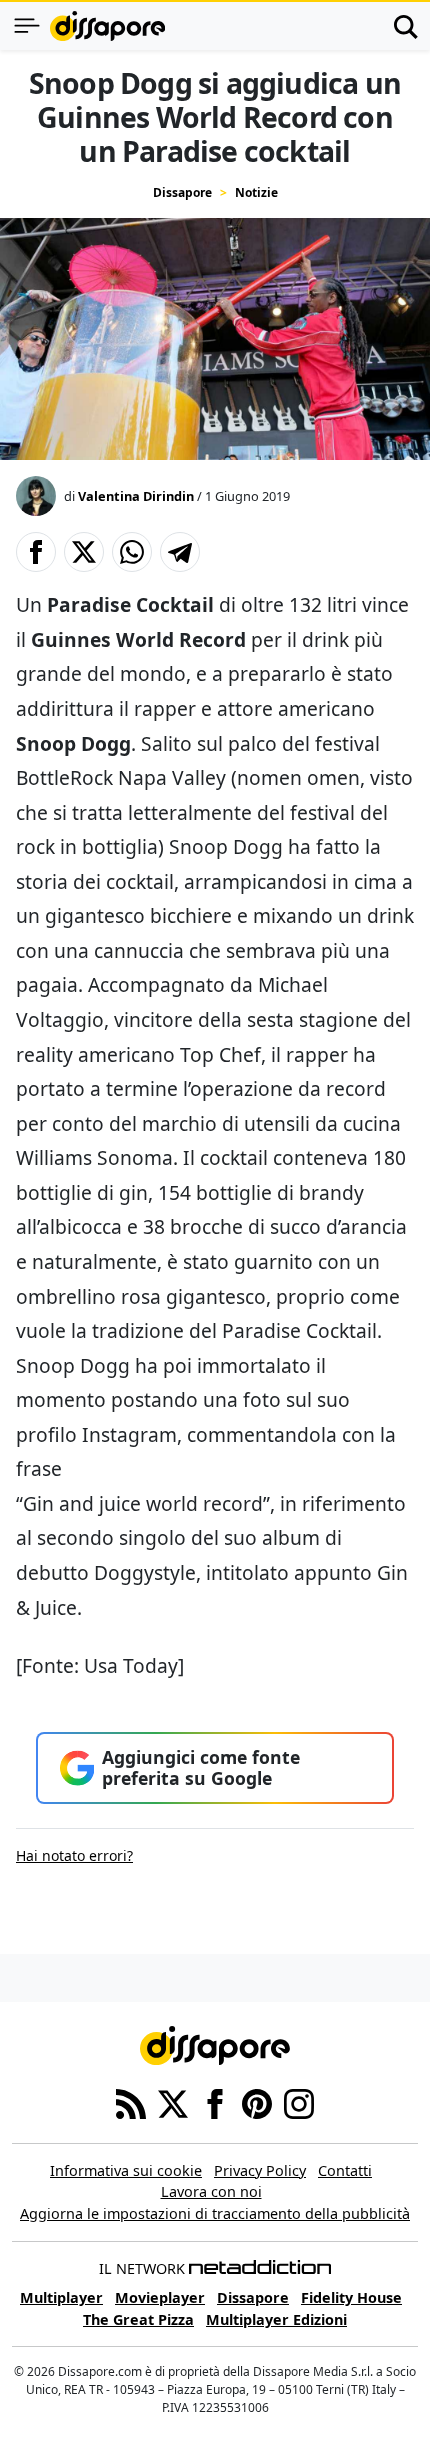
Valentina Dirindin (136, 496)
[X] (173, 2102)
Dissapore (182, 192)
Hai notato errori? (74, 1855)
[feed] (131, 2102)
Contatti (345, 2170)
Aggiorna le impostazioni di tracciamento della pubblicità (215, 2213)
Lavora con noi (211, 2191)
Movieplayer (160, 2297)
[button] (36, 552)
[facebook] (215, 2102)
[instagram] (299, 2102)
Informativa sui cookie (126, 2170)
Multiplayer (61, 2297)
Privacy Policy (260, 2170)
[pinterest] (257, 2102)
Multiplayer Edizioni (276, 2319)
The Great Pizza (138, 2319)
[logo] (107, 26)
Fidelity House (351, 2297)
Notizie (256, 192)
